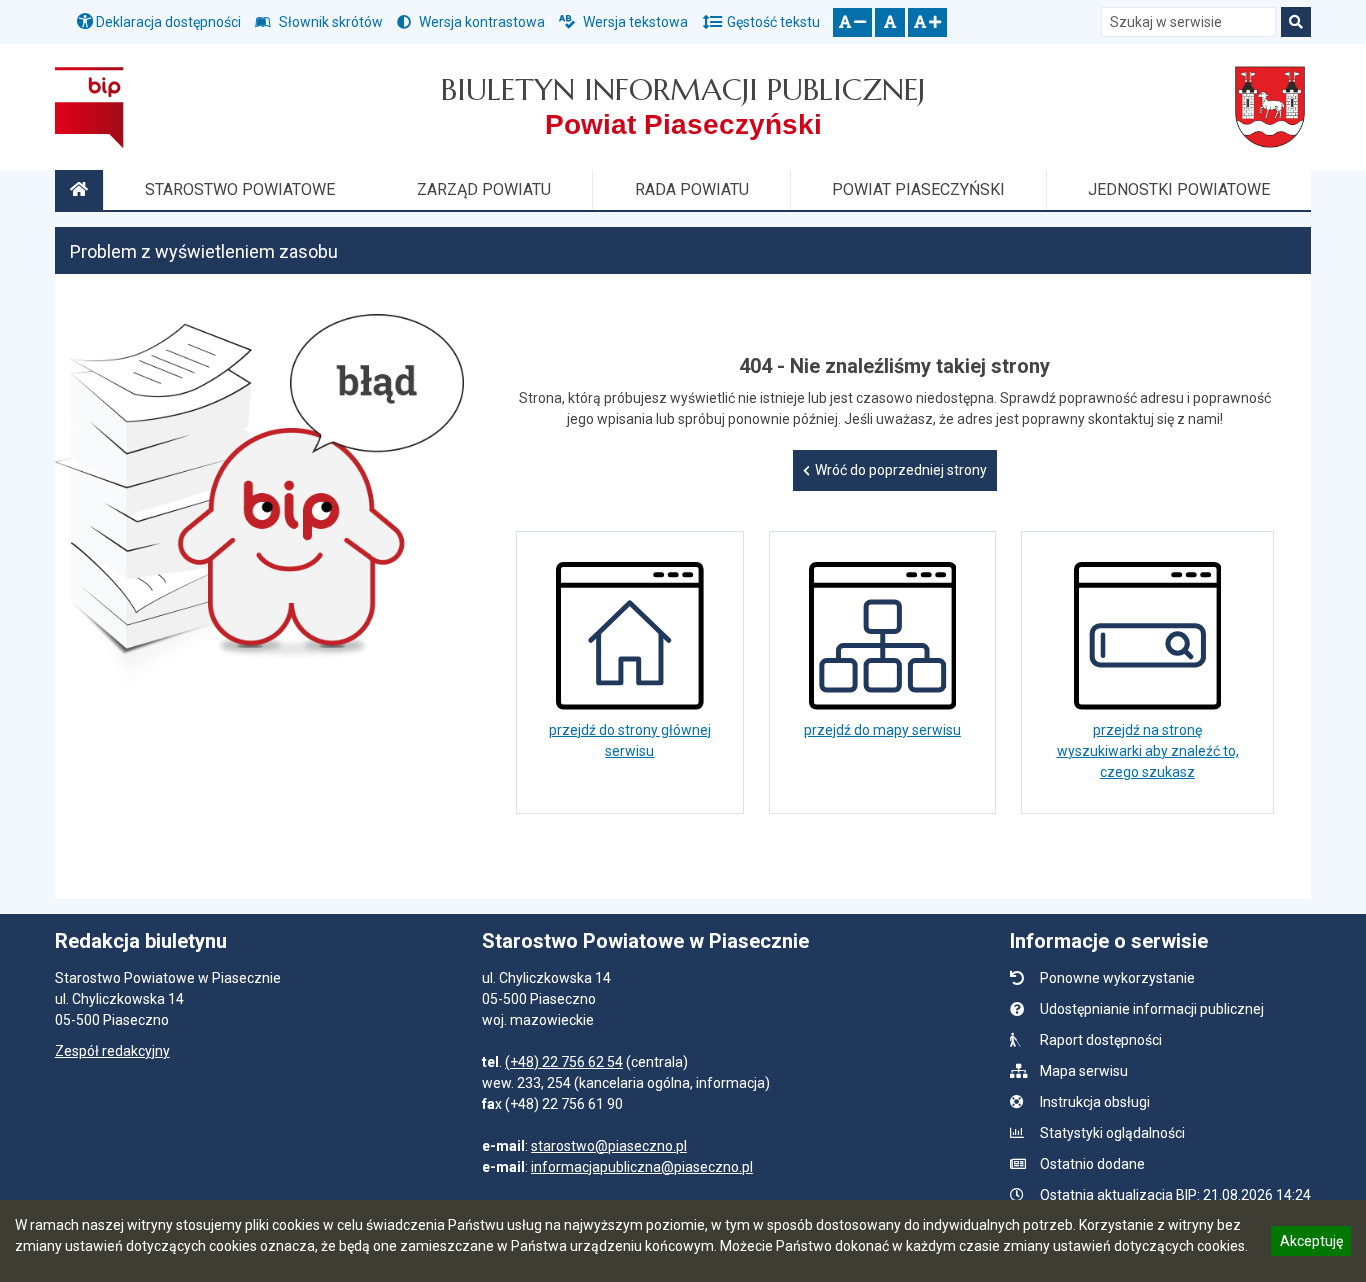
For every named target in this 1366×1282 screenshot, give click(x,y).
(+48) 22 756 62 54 (564, 1062)
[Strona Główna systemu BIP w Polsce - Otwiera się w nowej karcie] (89, 107)
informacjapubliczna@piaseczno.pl (642, 1167)
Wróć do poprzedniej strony (901, 470)
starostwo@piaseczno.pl (609, 1146)
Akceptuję (1311, 1244)
